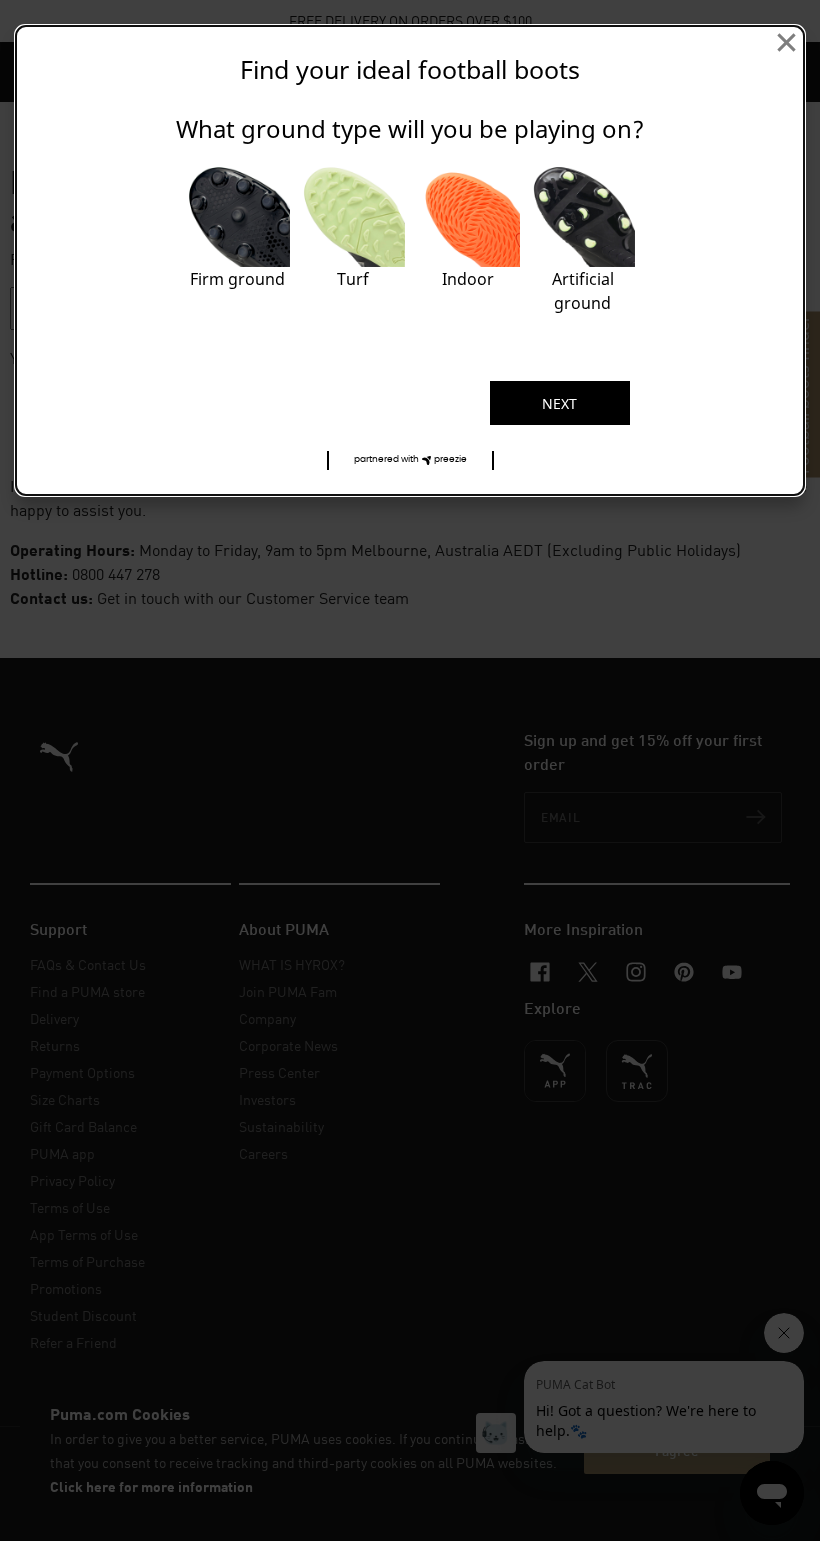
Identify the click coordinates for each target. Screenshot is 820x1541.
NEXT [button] (559, 403)
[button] (410, 460)
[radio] (237, 244)
